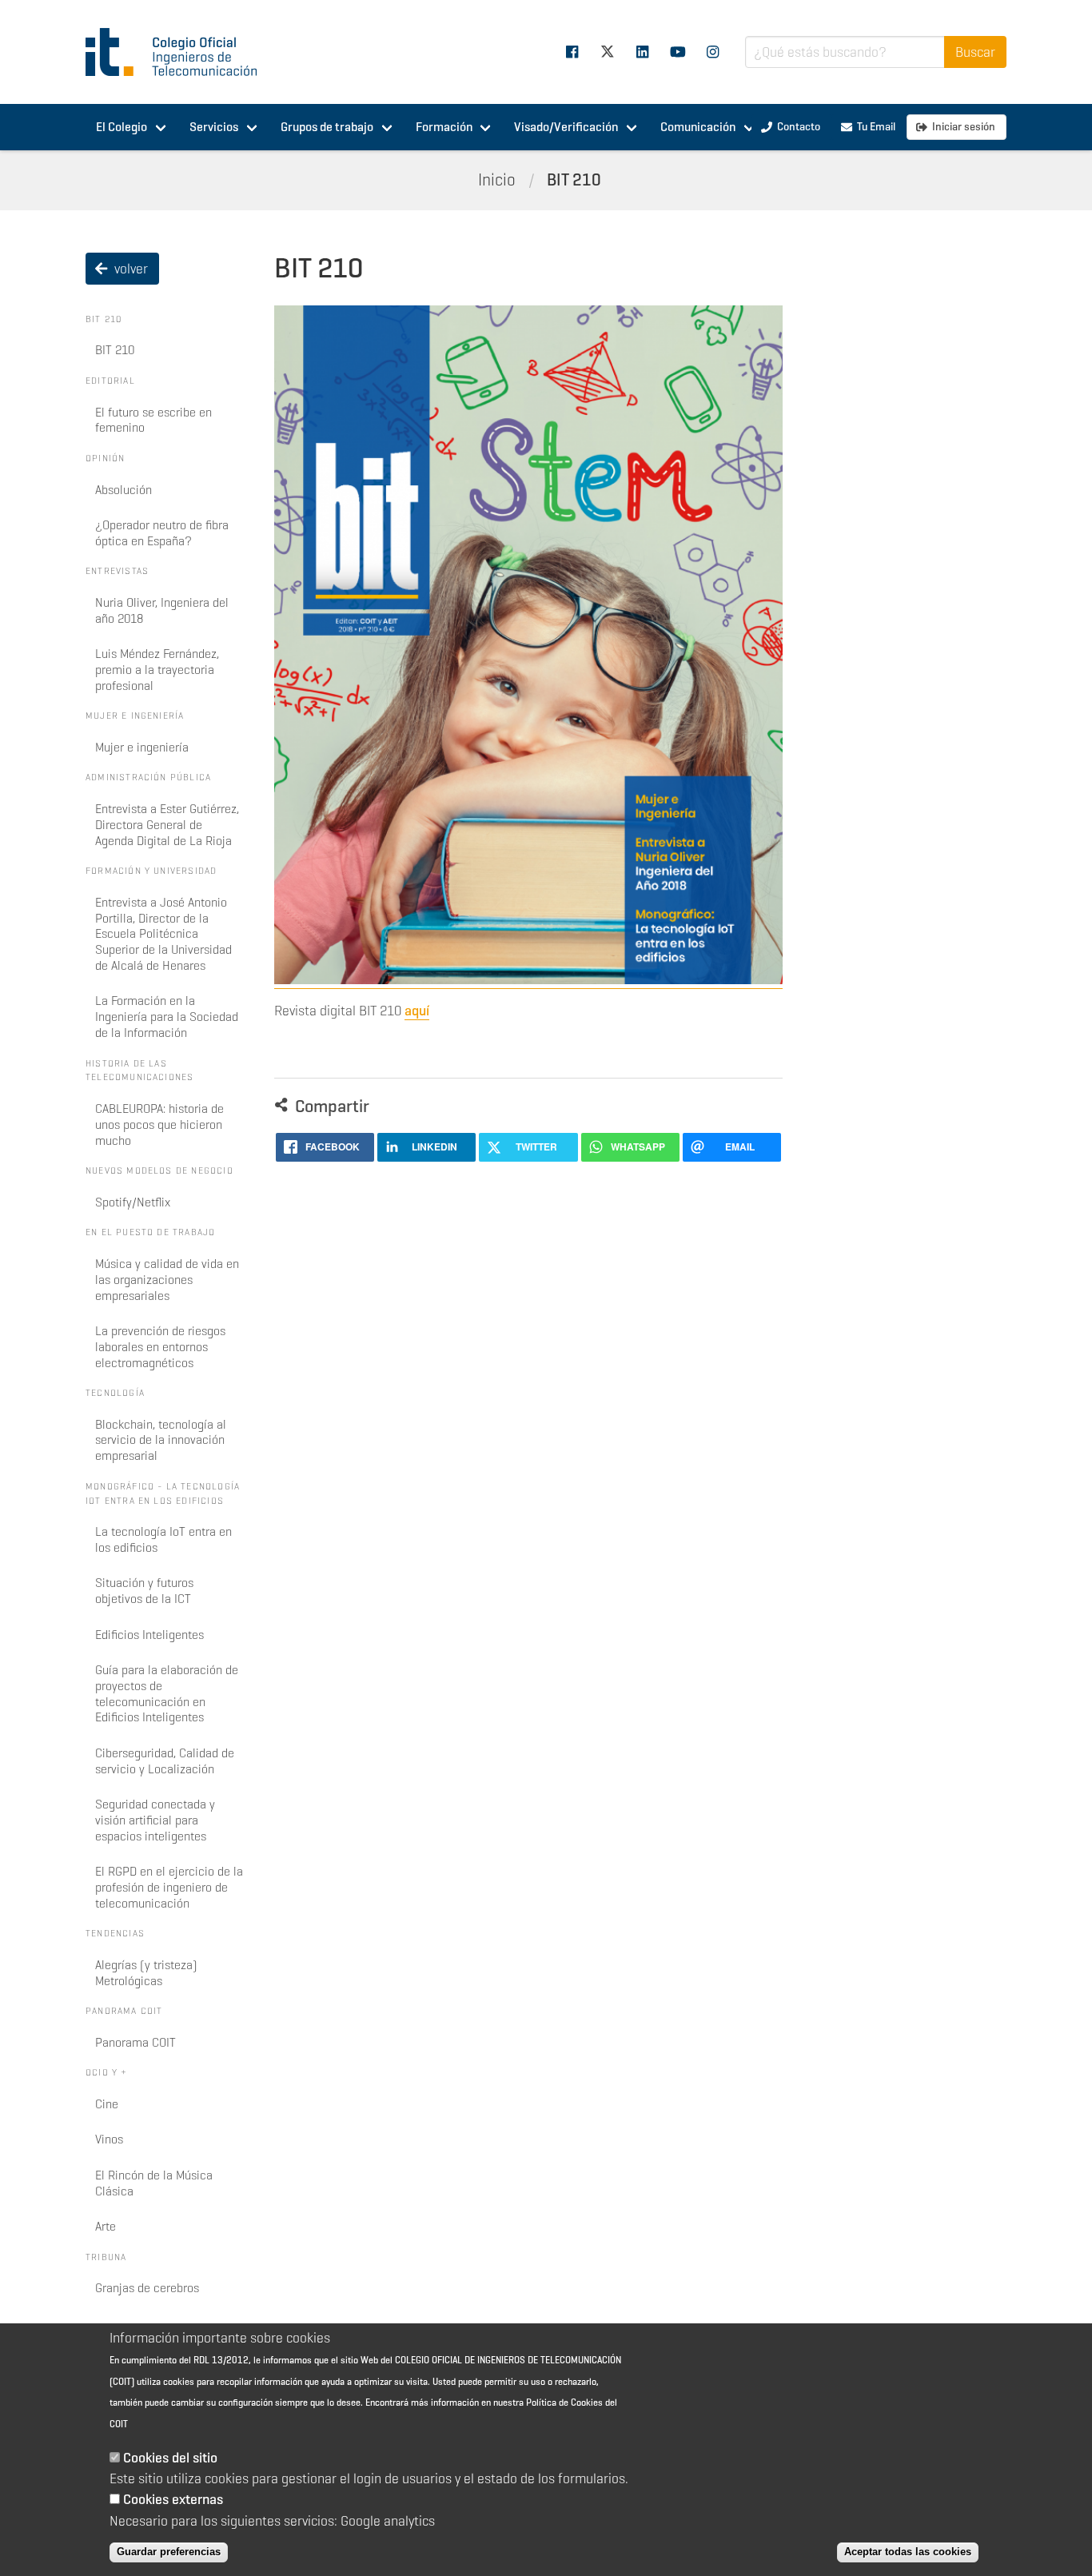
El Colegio (122, 127)
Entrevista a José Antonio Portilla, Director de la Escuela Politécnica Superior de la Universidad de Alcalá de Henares (163, 934)
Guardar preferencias (169, 2552)
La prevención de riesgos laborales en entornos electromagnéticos (160, 1347)
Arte (106, 2226)
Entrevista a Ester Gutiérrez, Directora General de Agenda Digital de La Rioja (167, 825)
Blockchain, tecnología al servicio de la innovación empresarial (161, 1440)
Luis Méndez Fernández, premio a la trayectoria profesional (157, 670)
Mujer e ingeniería (142, 747)
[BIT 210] (528, 980)
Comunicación (698, 127)
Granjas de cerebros (147, 2288)
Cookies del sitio (170, 2458)
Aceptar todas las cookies (908, 2552)
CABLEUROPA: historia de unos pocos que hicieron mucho (159, 1125)
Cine (107, 2104)
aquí (417, 1011)
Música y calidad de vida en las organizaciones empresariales (167, 1280)
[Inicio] (178, 52)
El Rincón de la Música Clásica (154, 2183)
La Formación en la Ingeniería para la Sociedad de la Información (167, 1017)
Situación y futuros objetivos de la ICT (144, 1591)
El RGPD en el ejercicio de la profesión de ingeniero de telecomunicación (169, 1887)
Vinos (109, 2139)
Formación (444, 127)
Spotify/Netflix (133, 1202)
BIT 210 (574, 180)
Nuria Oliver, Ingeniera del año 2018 (162, 610)
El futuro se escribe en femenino (153, 420)
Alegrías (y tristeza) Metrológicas (146, 1973)
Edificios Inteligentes (149, 1635)
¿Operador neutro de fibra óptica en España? (162, 533)
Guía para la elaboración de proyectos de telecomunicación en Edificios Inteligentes (167, 1693)
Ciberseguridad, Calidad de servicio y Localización (165, 1761)
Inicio (497, 180)
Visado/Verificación (566, 127)
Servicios (214, 127)
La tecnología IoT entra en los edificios (163, 1539)
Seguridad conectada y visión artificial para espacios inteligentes (155, 1820)
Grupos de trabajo (327, 127)
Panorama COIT (136, 2042)
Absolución (124, 490)
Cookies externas (173, 2499)
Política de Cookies (564, 2402)
